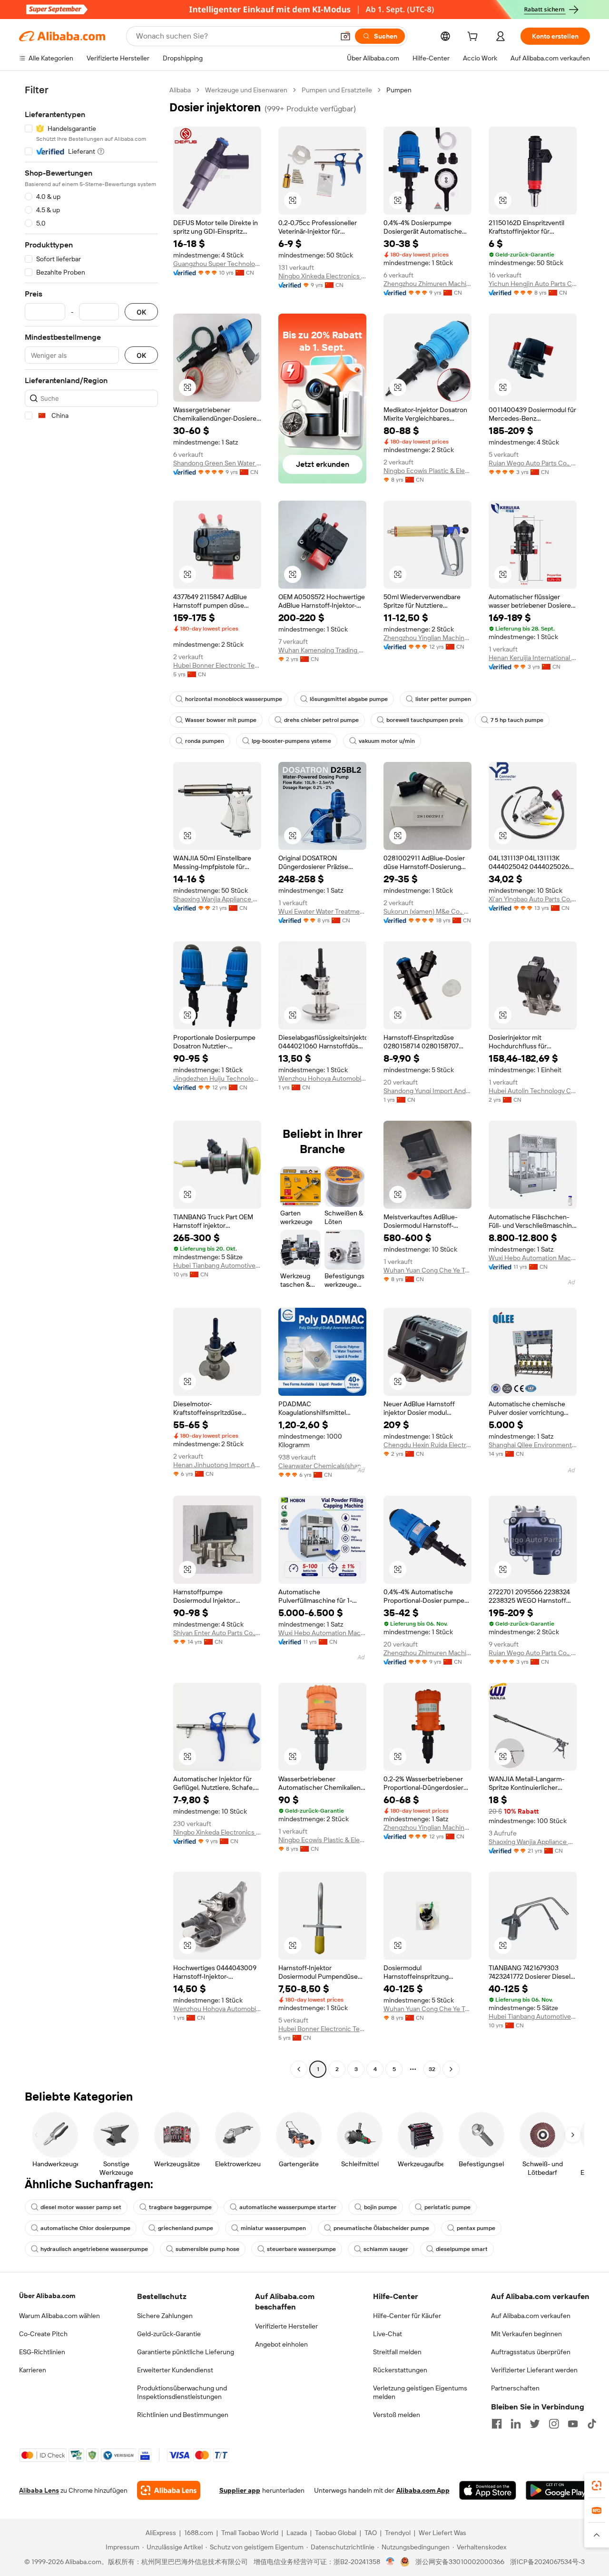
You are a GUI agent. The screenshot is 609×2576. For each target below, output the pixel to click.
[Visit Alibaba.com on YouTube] (573, 2424)
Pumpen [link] (399, 90)
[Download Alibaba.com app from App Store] (488, 2490)
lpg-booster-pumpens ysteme (291, 741)
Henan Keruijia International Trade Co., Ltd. (533, 658)
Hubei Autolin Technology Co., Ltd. (533, 1091)
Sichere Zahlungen (165, 2316)
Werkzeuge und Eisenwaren (246, 90)
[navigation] (91, 1081)
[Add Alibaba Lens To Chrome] (169, 2490)
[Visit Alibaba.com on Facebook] (497, 2424)
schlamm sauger (386, 2249)
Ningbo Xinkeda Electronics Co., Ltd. (322, 276)
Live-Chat (388, 2334)
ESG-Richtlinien (42, 2352)
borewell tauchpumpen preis (425, 720)
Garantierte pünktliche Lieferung (186, 2352)
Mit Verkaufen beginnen (526, 2334)
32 (432, 2069)
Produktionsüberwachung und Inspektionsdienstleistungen (182, 2392)
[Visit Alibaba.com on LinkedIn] (516, 2424)
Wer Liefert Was (442, 2533)
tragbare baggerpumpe (180, 2207)
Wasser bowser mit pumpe (221, 720)
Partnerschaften (515, 2388)
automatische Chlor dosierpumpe (85, 2228)
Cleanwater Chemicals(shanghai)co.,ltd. (322, 1466)
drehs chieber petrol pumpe (321, 720)
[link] (597, 2486)
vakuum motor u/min (387, 741)
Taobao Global (336, 2533)
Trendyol (398, 2533)
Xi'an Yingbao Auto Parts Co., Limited (533, 899)
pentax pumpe (476, 2228)
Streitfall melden (397, 2352)
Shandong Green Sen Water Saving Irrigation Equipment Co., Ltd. (217, 463)
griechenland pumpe (186, 2228)
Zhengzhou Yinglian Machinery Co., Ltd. (427, 638)
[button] (345, 36)
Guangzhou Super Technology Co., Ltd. (217, 264)
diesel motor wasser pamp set (81, 2207)
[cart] (474, 38)
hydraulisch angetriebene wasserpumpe (94, 2249)
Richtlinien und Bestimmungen (183, 2415)
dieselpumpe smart (462, 2249)
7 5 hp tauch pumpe (517, 720)
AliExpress (161, 2533)
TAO (371, 2533)
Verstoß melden (397, 2415)
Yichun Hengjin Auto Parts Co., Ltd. (533, 284)
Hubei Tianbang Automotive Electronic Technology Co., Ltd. (217, 1265)
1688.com (199, 2533)
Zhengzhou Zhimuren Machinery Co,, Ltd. (427, 284)
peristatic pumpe (447, 2207)
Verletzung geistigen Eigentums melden (420, 2392)
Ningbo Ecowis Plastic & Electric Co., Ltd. (427, 471)
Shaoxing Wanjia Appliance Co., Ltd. (217, 899)
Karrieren (33, 2370)
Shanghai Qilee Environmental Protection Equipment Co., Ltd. (533, 1445)
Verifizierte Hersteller (286, 2326)
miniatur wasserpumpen (273, 2228)
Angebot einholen (281, 2344)
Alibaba (180, 90)
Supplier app (240, 2490)
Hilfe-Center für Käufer (407, 2316)
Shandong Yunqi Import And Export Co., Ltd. (427, 1091)
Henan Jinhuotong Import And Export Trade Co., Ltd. (217, 1465)
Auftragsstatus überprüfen (531, 2352)
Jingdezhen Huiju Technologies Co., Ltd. (217, 1078)
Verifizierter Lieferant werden (534, 2370)
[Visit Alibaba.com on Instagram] (554, 2424)
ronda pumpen (205, 741)
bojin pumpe (380, 2207)
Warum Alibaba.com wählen (59, 2316)
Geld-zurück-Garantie (169, 2334)
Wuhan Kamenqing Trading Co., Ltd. (322, 650)
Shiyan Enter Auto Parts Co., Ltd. (217, 1633)
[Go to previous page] (299, 2069)
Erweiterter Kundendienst (175, 2370)
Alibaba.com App (423, 2490)
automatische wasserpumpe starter (288, 2207)
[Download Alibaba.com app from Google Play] (558, 2490)
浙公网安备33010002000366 (460, 2562)
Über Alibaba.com (47, 2296)
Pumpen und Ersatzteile (337, 90)
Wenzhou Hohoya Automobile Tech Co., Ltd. (322, 1078)
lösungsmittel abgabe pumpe (349, 699)
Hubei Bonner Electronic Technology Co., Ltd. (217, 665)
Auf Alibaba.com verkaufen (531, 2316)
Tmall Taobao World (250, 2533)
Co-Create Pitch (43, 2334)
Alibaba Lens (39, 2490)
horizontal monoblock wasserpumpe (234, 699)
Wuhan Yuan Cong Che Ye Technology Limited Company (427, 1270)
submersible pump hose (207, 2249)
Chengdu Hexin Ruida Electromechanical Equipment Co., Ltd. (427, 1445)
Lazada (297, 2533)
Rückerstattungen (400, 2370)
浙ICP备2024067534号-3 (547, 2562)
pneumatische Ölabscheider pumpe (381, 2228)
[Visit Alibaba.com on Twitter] (535, 2424)
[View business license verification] (390, 2562)
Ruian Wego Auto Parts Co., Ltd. (533, 463)
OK (141, 312)
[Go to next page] (451, 2069)
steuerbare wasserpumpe (301, 2249)
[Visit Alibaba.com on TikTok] (592, 2424)
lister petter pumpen (443, 699)
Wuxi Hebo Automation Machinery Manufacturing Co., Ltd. (533, 1258)
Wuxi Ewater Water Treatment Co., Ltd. (322, 911)
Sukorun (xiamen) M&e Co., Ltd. (427, 911)
